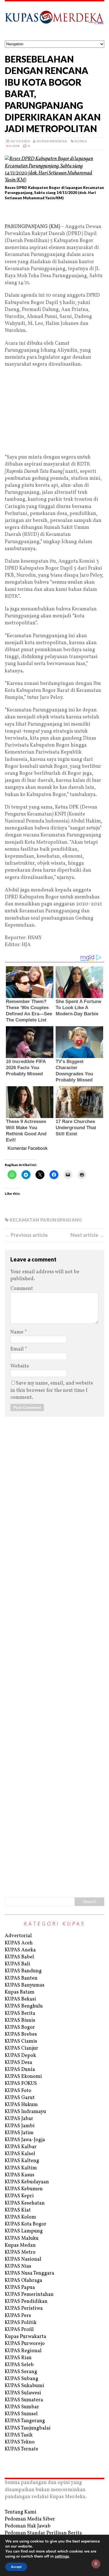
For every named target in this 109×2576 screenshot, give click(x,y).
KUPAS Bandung (23, 1971)
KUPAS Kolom (20, 2217)
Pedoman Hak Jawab (28, 2526)
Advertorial (18, 1936)
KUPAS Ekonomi (23, 2077)
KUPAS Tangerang (25, 2421)
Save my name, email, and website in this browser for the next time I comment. (52, 1390)
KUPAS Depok (20, 2056)
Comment (22, 1289)
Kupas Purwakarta (25, 2337)
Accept (16, 2567)
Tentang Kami (21, 2512)
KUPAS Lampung (24, 2231)
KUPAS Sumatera (24, 2400)
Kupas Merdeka (52, 141)
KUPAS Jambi (20, 2126)
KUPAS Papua (20, 2288)
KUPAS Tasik (19, 2435)
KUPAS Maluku (22, 2238)
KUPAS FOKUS (21, 2084)
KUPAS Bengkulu (24, 2006)
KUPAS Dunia (20, 2070)
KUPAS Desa (18, 2063)
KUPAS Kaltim (21, 2168)
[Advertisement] (54, 214)
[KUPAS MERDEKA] (54, 21)
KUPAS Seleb (19, 2365)
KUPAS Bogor (20, 2027)
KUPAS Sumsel (21, 2414)
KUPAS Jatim (19, 2133)
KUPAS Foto (18, 2091)
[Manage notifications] (96, 2564)
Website (20, 1366)
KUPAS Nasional (23, 2259)
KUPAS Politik (21, 2323)
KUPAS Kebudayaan (27, 2182)
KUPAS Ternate (22, 2449)
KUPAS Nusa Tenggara (29, 2273)
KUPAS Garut (20, 2098)
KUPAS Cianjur (22, 2048)
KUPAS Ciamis (21, 2041)
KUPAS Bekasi (20, 1999)
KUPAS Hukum (21, 2105)
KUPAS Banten (21, 1978)
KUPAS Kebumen (24, 2189)
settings (62, 2556)
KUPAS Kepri (19, 2196)
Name (17, 1332)
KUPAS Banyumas (25, 1985)
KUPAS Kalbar (21, 2147)
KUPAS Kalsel (20, 2154)
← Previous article (26, 1235)
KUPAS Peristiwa (24, 2308)
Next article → (87, 1235)
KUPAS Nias (18, 2266)
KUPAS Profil (19, 2330)
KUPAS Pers (18, 2316)
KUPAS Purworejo (25, 2344)
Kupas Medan (20, 2245)
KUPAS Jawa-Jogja (25, 2140)
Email (18, 1349)
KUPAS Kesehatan (25, 2203)
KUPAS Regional (23, 2351)
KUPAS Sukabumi (24, 2386)
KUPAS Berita (20, 2013)
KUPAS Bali (17, 1964)
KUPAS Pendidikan (26, 2302)
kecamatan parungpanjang (46, 1220)
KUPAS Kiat (18, 2210)
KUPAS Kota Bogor (26, 2224)
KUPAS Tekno (20, 2442)
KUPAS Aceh (19, 1943)
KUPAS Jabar (19, 2119)
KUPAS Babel (19, 1957)
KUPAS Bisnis (20, 2020)
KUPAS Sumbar (22, 2407)
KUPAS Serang (21, 2372)
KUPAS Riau (18, 2358)
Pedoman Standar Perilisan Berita (43, 2533)
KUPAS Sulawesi (23, 2393)
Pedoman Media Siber (30, 2519)
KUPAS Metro (20, 2252)
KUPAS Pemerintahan (29, 2295)
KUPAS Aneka (20, 1950)
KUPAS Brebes (21, 2034)
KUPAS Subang (22, 2379)
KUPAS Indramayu (25, 2112)
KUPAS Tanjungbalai (28, 2428)
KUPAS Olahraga (23, 2281)
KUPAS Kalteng (22, 2161)
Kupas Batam (20, 1992)
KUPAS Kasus (20, 2175)
